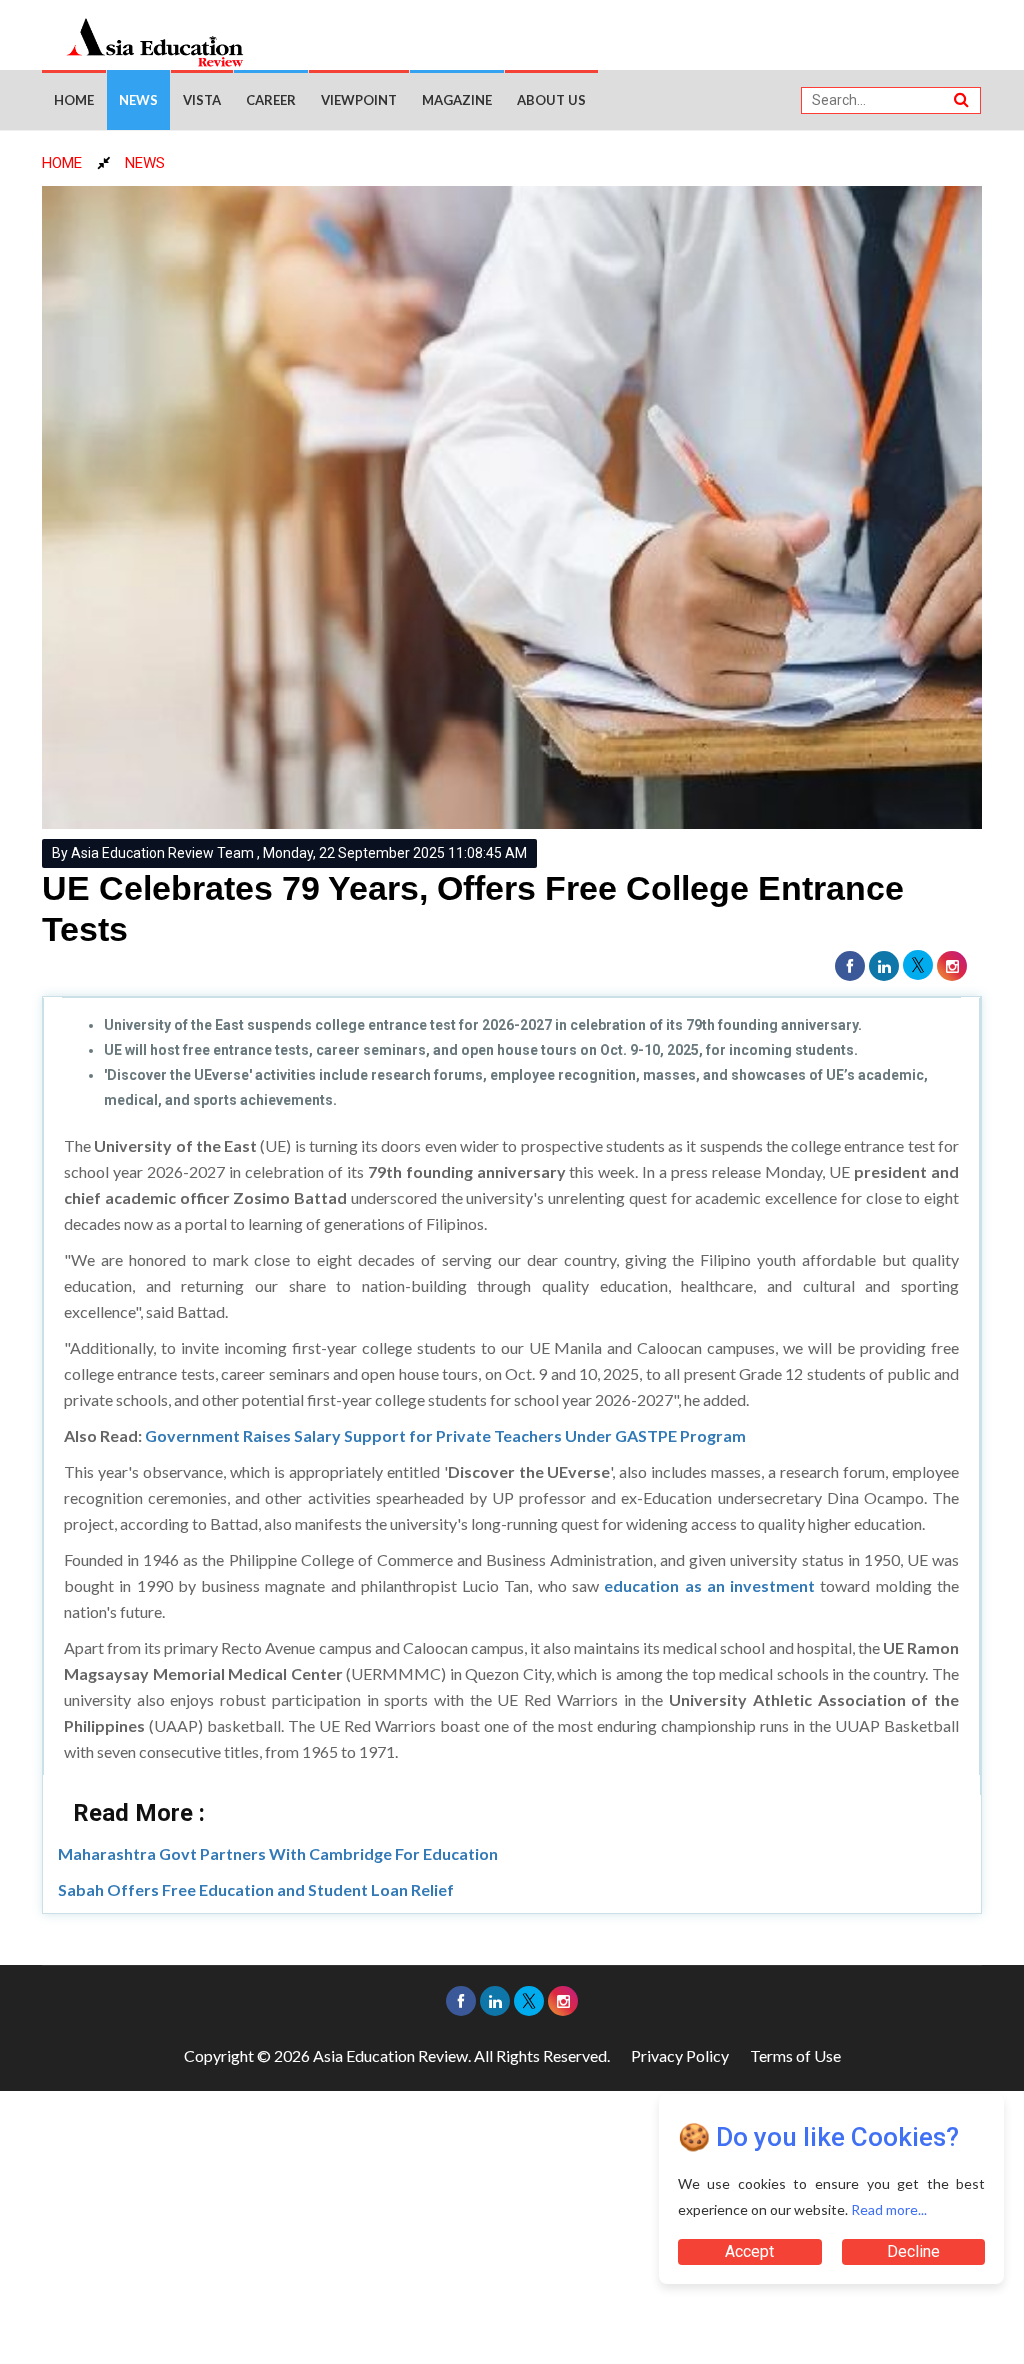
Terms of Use (795, 2055)
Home (74, 100)
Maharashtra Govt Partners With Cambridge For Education (278, 1853)
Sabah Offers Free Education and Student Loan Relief (256, 1889)
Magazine (457, 100)
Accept (749, 2251)
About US (551, 100)
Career (271, 100)
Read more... (889, 2209)
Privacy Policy (680, 2055)
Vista (202, 100)
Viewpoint (359, 100)
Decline (913, 2251)
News (138, 100)
